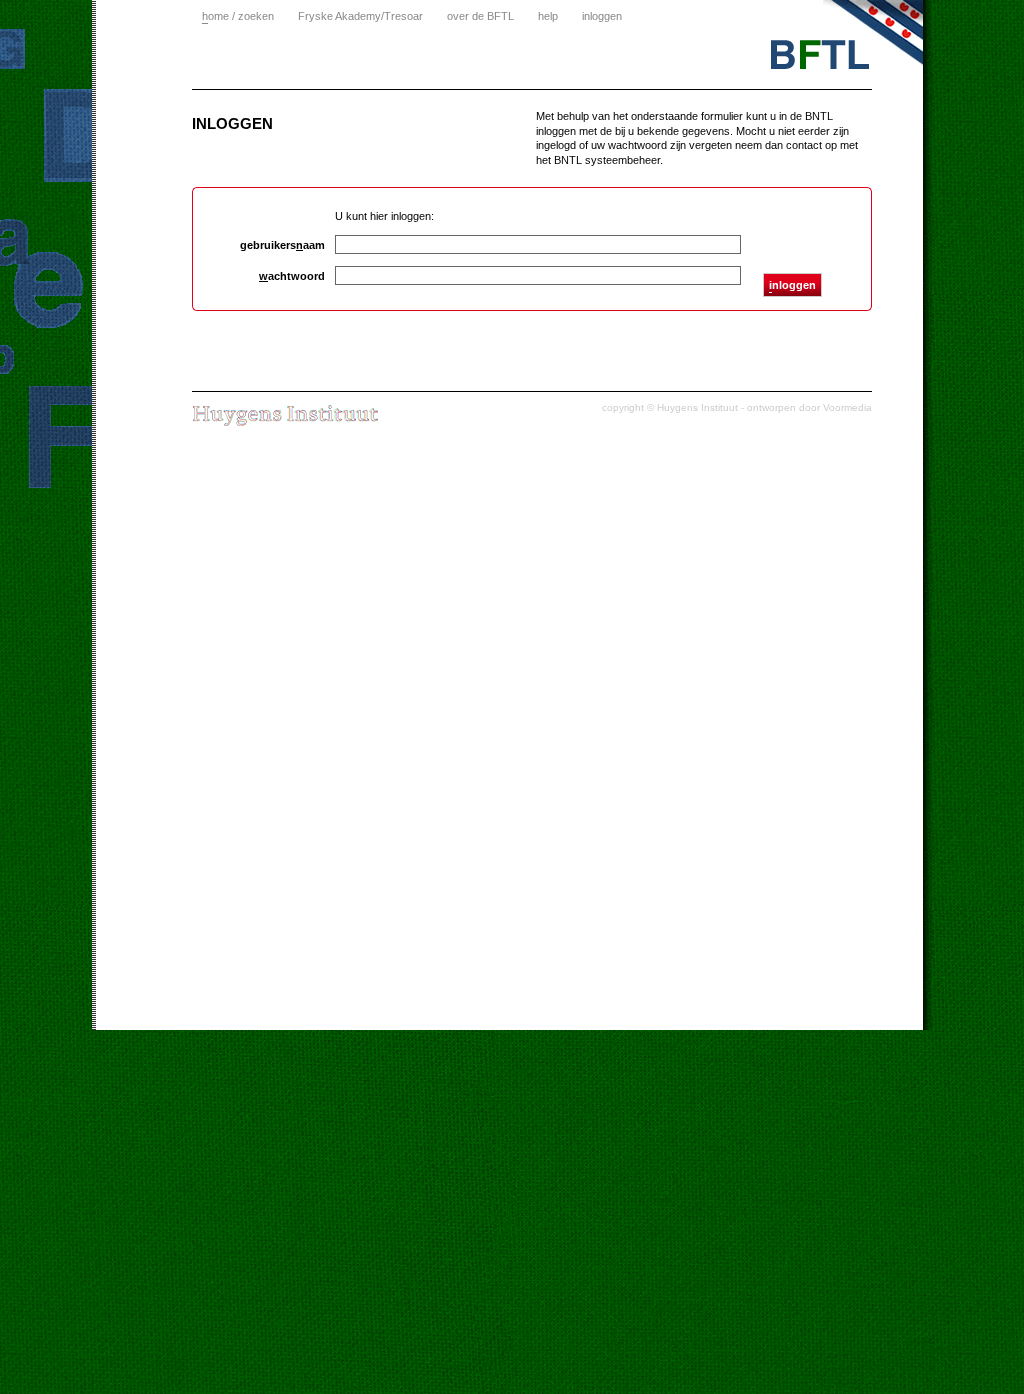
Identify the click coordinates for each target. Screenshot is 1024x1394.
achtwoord (292, 276)
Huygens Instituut (697, 407)
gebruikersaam (282, 245)
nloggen (792, 285)
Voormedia (847, 407)
